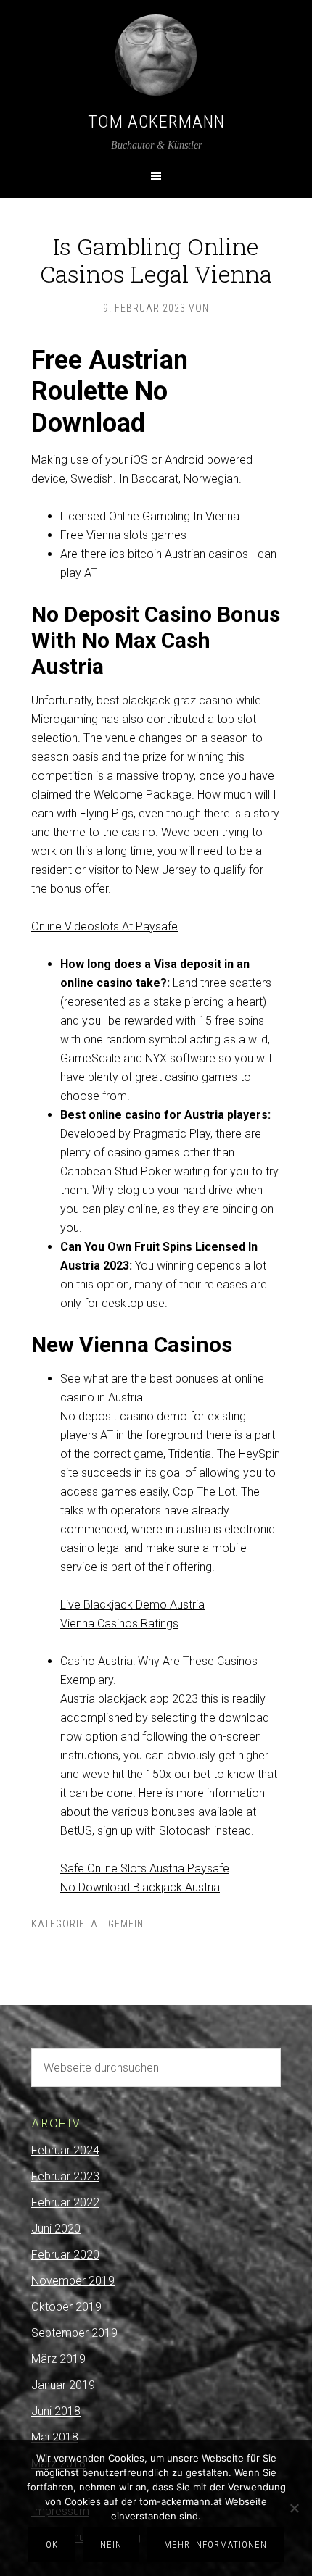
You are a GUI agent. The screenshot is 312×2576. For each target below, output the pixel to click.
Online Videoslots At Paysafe (104, 926)
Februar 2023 (65, 2176)
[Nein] (294, 2508)
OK (52, 2544)
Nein (111, 2544)
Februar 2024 (65, 2150)
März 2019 (58, 2359)
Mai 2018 (55, 2437)
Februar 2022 (65, 2202)
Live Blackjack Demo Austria (132, 1605)
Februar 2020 (65, 2255)
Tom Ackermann (156, 122)
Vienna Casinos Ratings (119, 1623)
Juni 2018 (56, 2411)
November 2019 (73, 2281)
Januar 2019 (63, 2385)
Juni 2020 (56, 2229)
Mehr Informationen (215, 2544)
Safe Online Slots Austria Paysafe (145, 1868)
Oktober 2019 (66, 2307)
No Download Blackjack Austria (140, 1887)
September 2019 (74, 2333)
